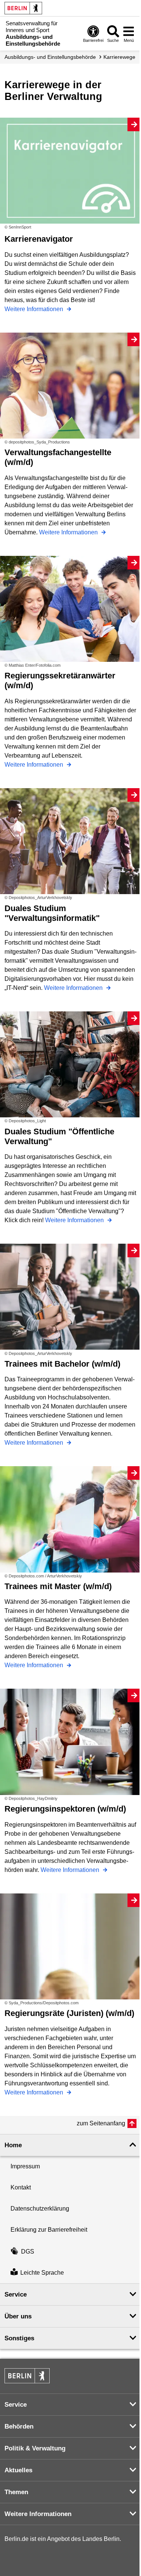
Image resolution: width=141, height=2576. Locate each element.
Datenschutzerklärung (40, 2209)
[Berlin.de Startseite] (23, 8)
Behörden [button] (19, 2426)
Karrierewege (119, 57)
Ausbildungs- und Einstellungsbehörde (50, 57)
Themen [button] (16, 2492)
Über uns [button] (18, 2316)
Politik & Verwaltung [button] (35, 2448)
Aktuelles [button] (18, 2470)
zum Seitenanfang (101, 2123)
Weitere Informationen (35, 309)
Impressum (25, 2166)
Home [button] (13, 2145)
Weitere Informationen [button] (38, 2514)
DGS (28, 2252)
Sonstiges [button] (19, 2338)
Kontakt (21, 2187)
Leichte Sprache (42, 2273)
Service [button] (16, 2294)
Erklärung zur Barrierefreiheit (49, 2230)
